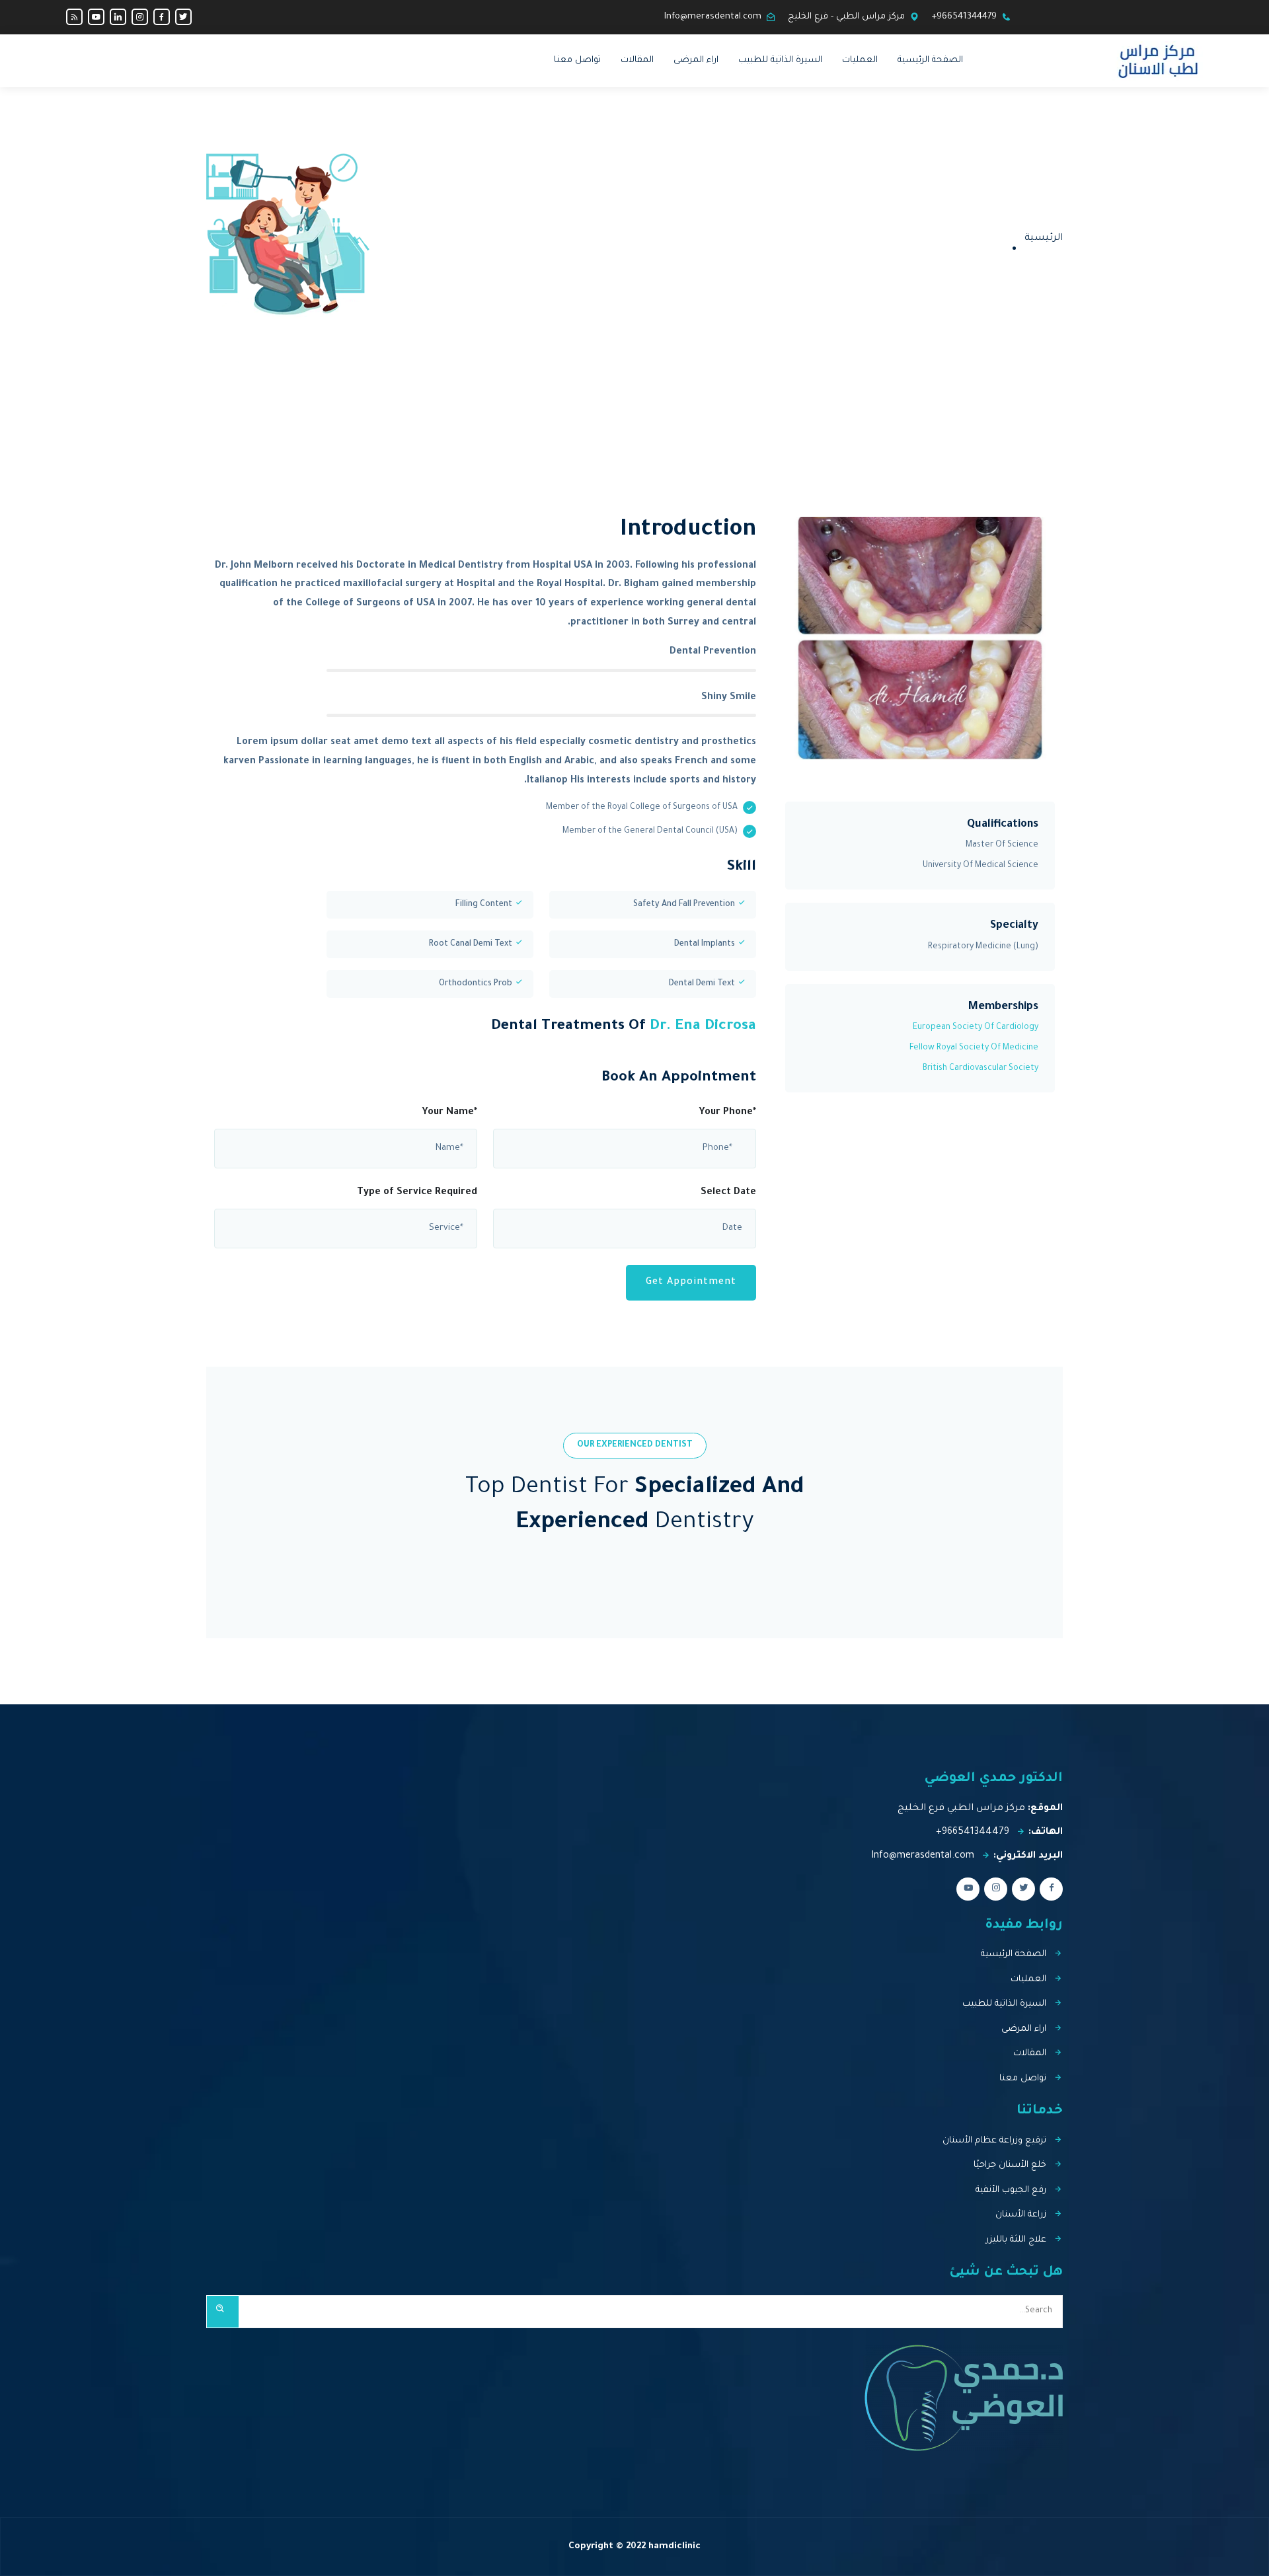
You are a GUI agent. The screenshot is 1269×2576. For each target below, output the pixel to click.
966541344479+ (964, 17)
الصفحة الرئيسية (930, 60)
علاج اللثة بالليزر (1016, 2240)
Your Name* (449, 1113)
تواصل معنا (577, 60)
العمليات (860, 60)
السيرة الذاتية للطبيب (780, 60)
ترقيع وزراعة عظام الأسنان (994, 2141)
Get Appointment (691, 1283)
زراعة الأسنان (1021, 2215)
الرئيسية (1044, 239)
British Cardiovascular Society (981, 1069)
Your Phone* (727, 1113)
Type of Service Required (417, 1193)
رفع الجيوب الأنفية (1011, 2190)
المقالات (637, 60)
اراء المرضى (696, 60)
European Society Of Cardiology (976, 1028)
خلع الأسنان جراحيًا (1010, 2165)
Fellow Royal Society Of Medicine (974, 1048)
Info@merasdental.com (713, 17)
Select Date (728, 1193)
